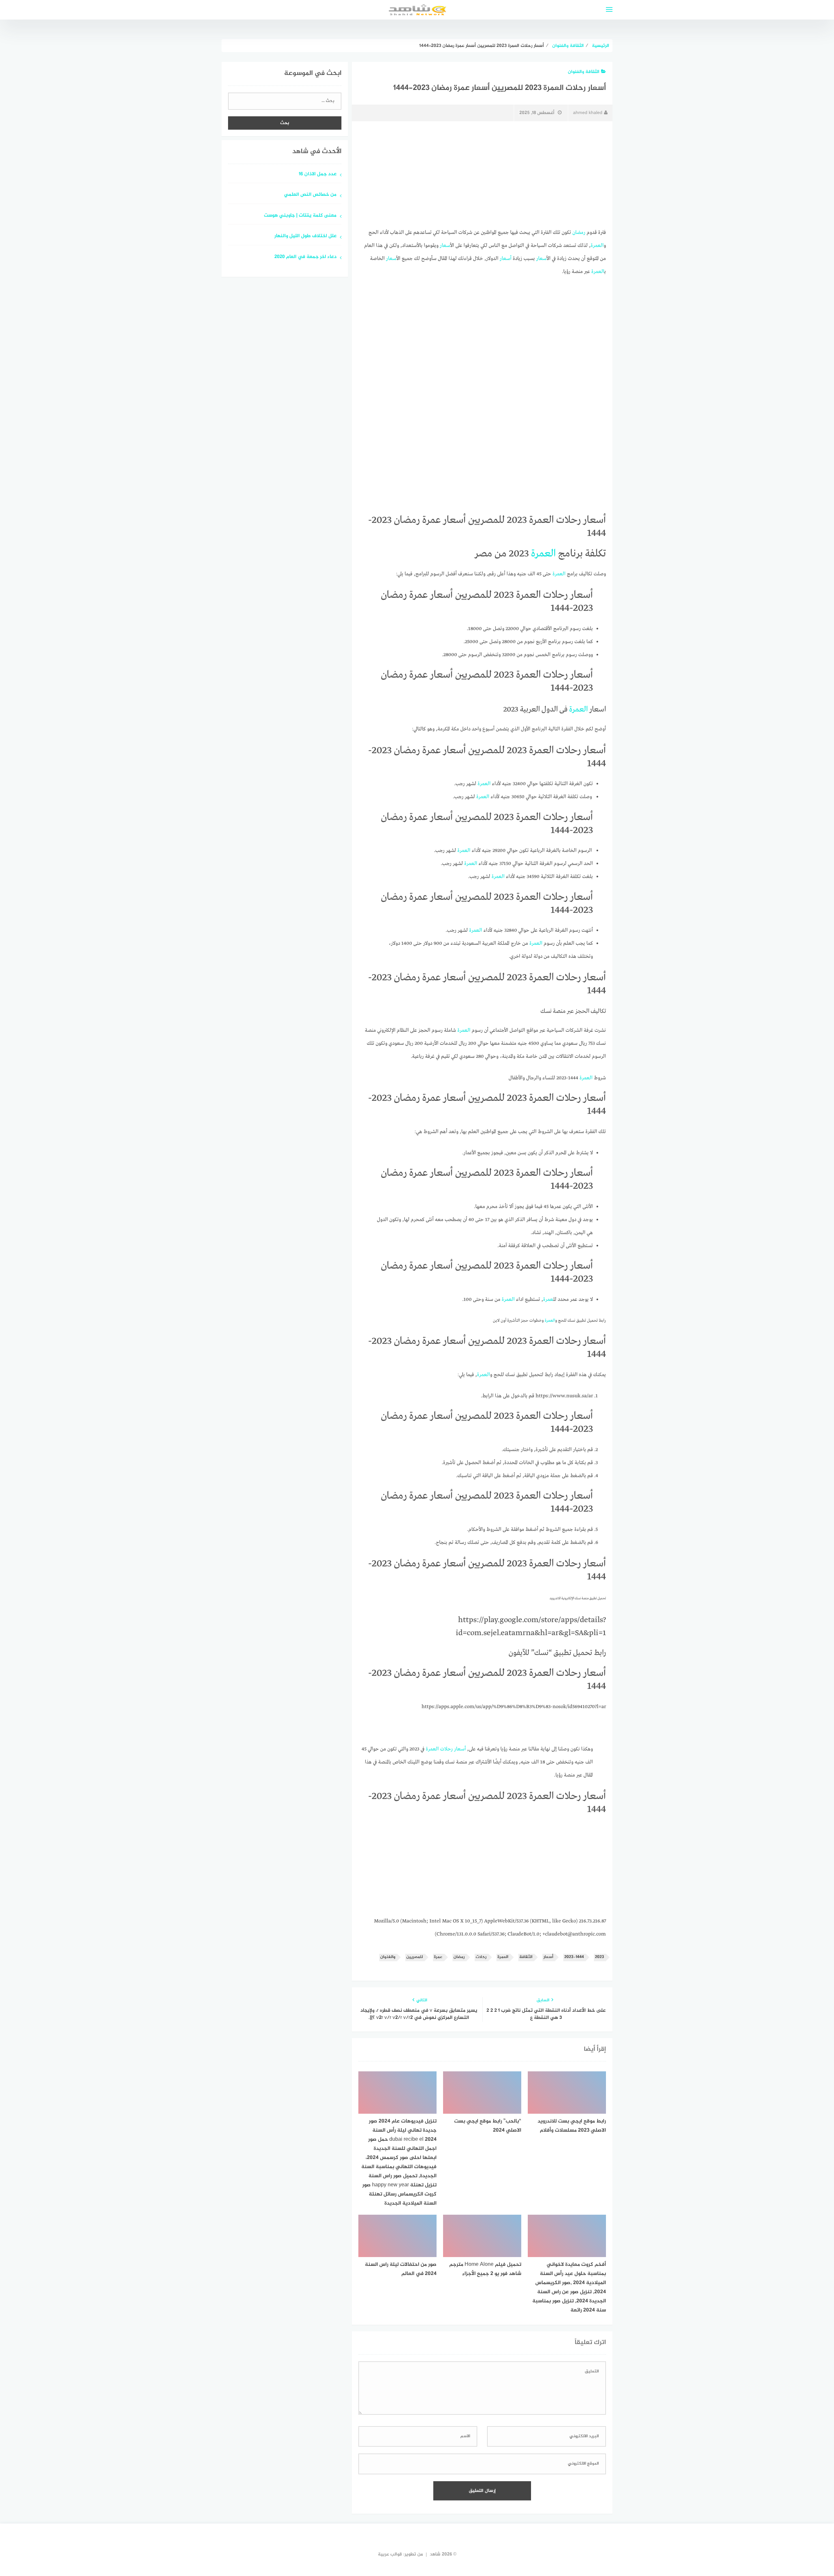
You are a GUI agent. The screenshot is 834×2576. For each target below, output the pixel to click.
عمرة (596, 246)
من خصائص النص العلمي (310, 195)
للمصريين (415, 1957)
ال (602, 246)
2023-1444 (574, 1957)
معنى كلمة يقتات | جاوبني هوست (300, 216)
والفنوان (388, 1957)
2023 (599, 1957)
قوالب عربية (390, 2554)
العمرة (503, 1957)
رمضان (579, 233)
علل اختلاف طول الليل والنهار (305, 236)
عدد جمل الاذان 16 (318, 174)
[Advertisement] (482, 175)
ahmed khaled (588, 113)
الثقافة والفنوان (584, 72)
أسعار (445, 246)
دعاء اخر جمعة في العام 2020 (305, 257)
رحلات (446, 1749)
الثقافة (526, 1957)
